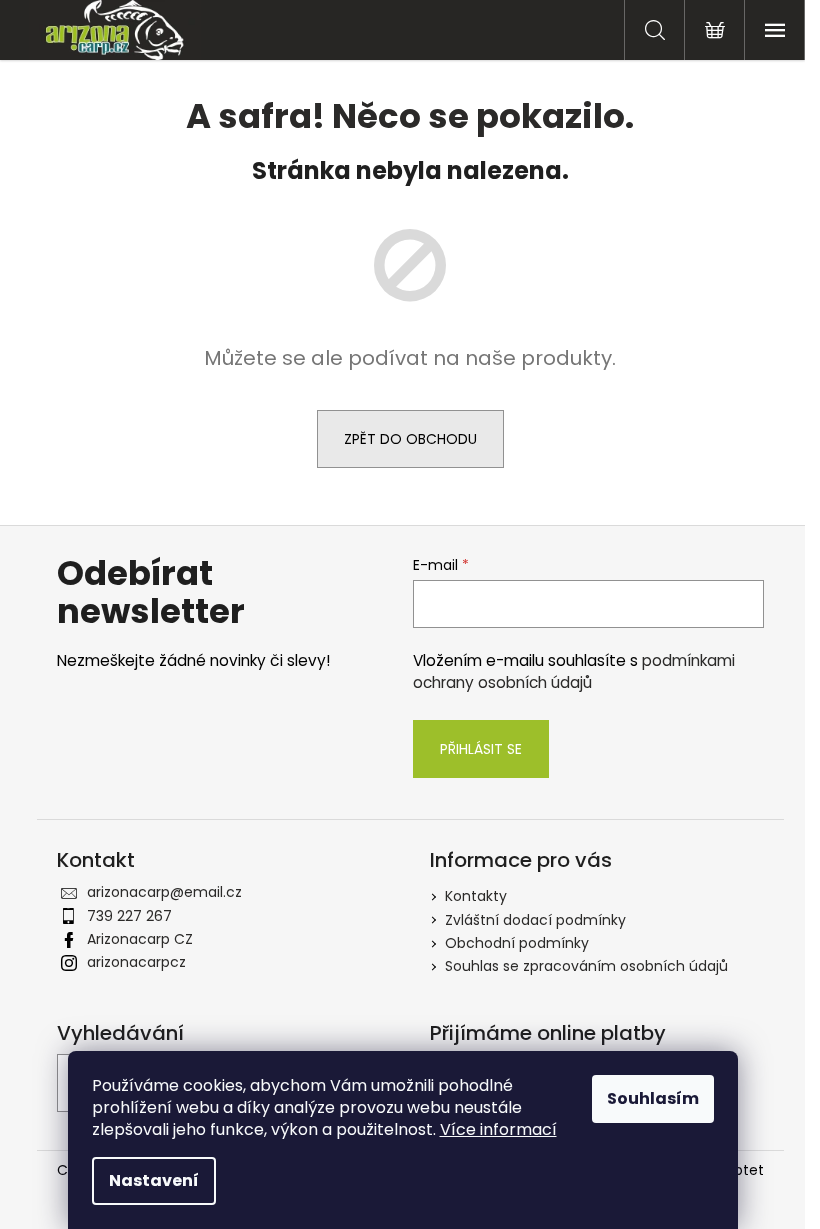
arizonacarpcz (136, 962)
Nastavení (154, 1180)
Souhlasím (653, 1098)
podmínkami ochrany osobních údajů (574, 671)
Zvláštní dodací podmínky (535, 920)
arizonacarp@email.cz (164, 892)
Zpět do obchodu (410, 439)
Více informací (498, 1129)
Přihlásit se (481, 749)
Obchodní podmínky (517, 943)
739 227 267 (129, 916)
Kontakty (476, 896)
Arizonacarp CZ (140, 939)
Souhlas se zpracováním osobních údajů (586, 966)
